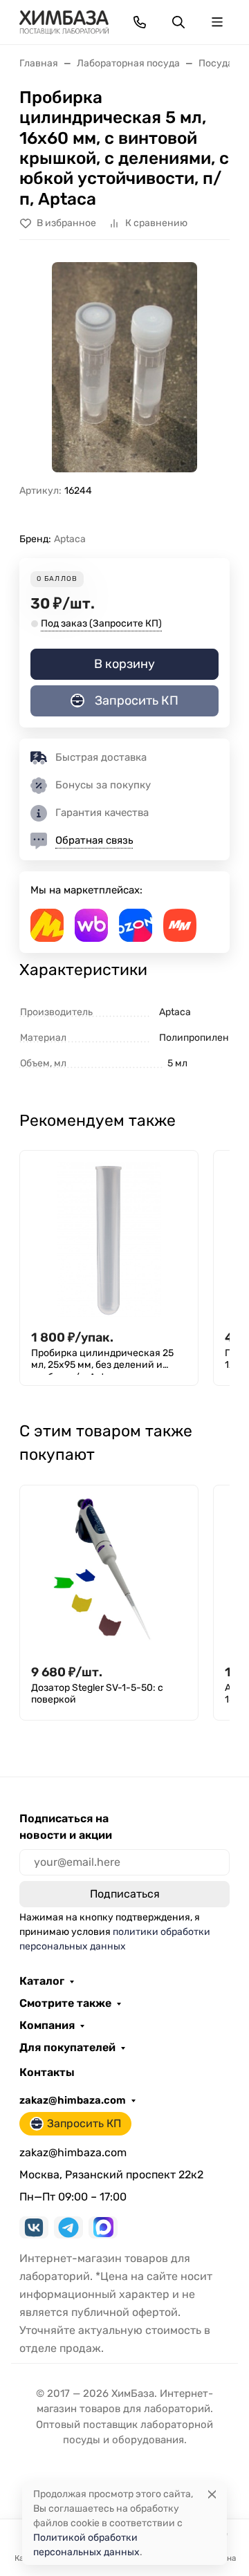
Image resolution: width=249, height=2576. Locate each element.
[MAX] (103, 2227)
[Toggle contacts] (140, 22)
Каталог (42, 1981)
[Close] (212, 2494)
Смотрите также (65, 2003)
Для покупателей (67, 2048)
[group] (124, 367)
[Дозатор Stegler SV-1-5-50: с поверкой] (109, 1574)
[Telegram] (68, 2227)
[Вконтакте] (34, 2227)
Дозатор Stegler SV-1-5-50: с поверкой (97, 1694)
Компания (47, 2026)
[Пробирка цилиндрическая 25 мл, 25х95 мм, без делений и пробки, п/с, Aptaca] (109, 1240)
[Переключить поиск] (178, 22)
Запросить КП (137, 701)
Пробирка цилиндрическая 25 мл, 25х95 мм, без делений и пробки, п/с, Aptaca (102, 1361)
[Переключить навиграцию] (217, 22)
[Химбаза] (64, 21)
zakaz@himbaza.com (73, 2100)
